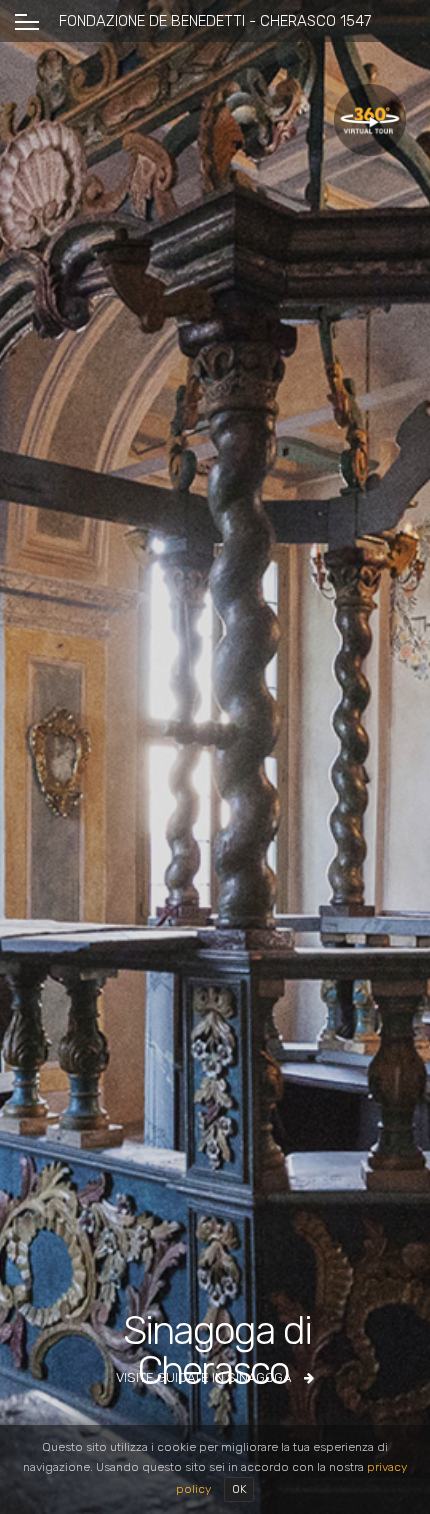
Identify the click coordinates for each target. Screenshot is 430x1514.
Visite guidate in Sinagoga (205, 1377)
